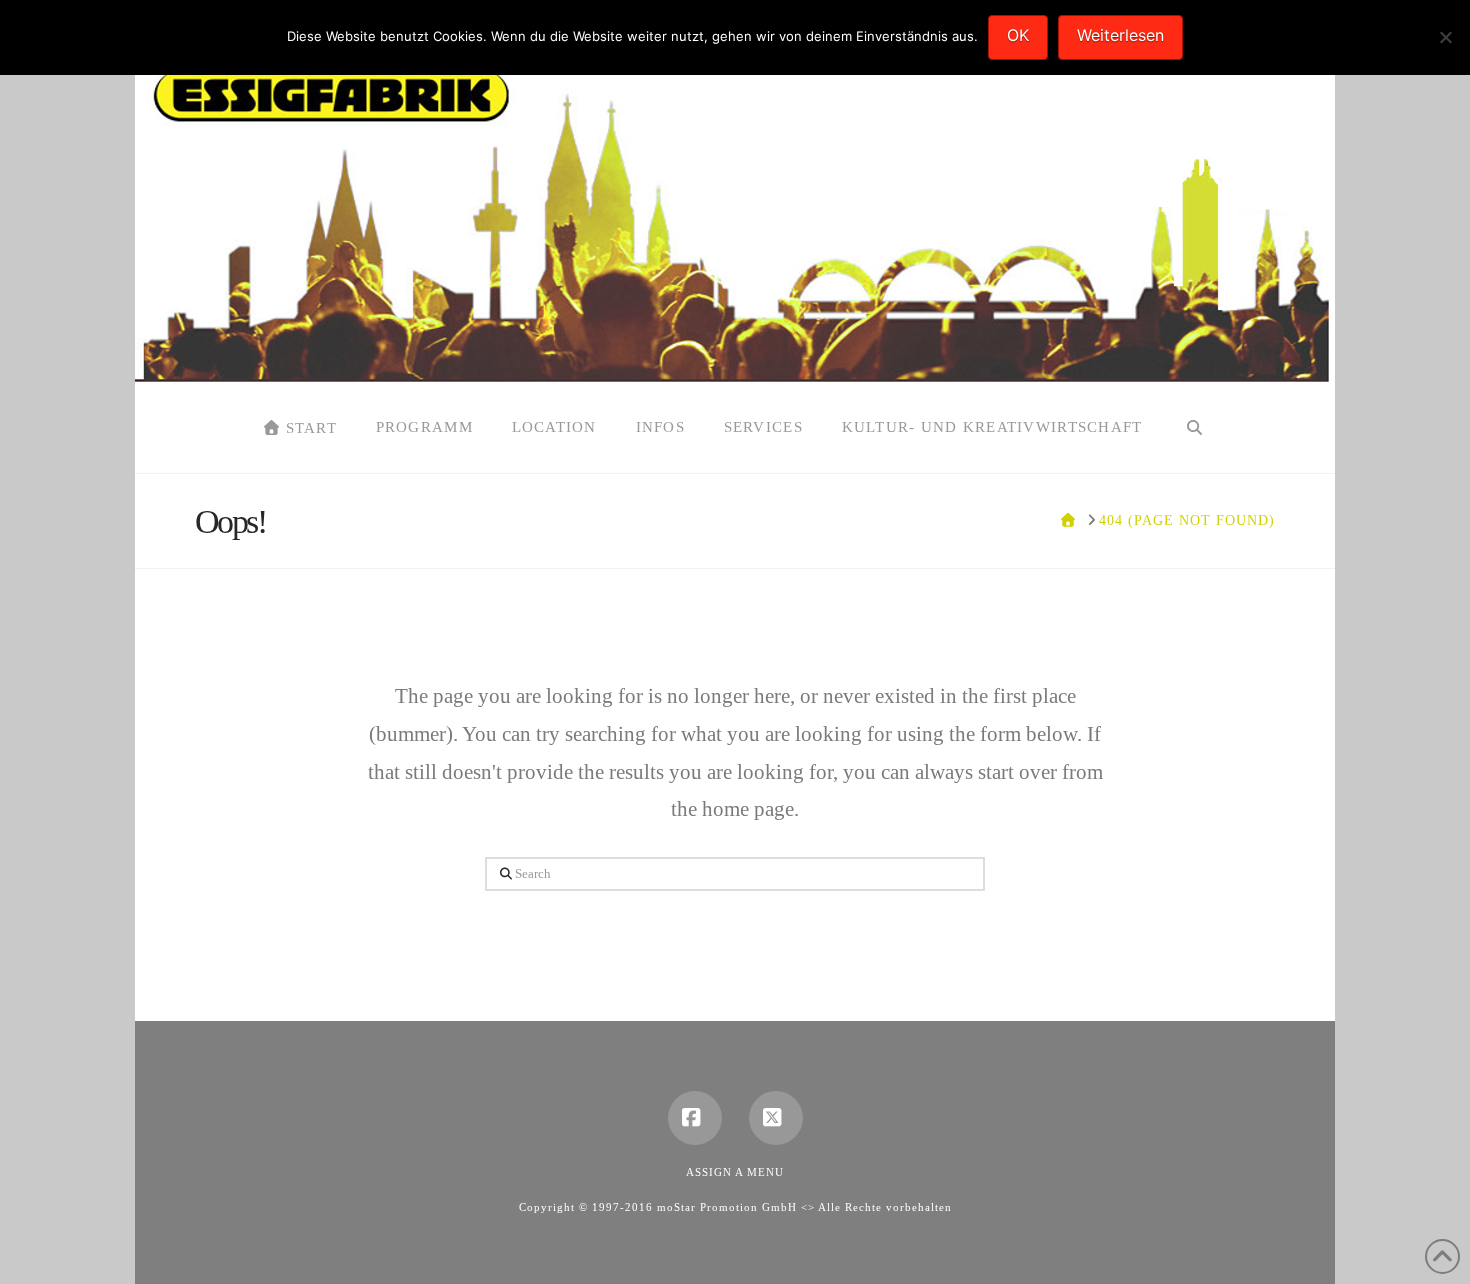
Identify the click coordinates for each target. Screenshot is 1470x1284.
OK (1018, 35)
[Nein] (1445, 37)
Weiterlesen (1120, 35)
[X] (776, 1118)
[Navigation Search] (1193, 428)
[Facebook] (695, 1118)
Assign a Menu (735, 1172)
